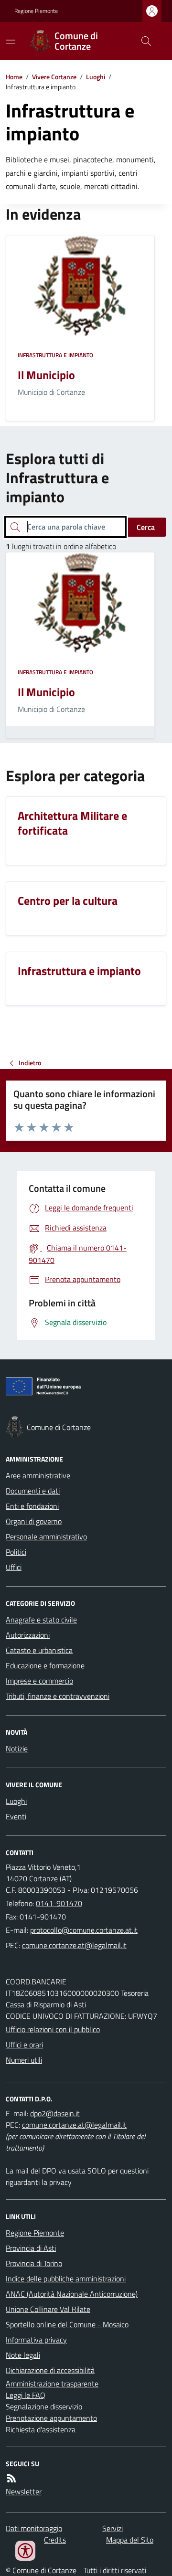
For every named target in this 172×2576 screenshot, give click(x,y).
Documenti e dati (33, 1491)
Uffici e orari (24, 2045)
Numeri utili (24, 2060)
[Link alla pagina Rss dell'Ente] (11, 2478)
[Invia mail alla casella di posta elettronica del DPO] (55, 2113)
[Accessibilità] (25, 2551)
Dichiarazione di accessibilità (50, 2370)
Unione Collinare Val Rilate (48, 2309)
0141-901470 (59, 1903)
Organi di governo (34, 1521)
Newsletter (24, 2491)
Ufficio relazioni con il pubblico (53, 2029)
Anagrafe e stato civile (41, 1620)
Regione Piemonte (36, 11)
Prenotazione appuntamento (51, 2418)
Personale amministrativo (46, 1537)
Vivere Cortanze (54, 77)
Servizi (113, 2528)
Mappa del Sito (130, 2540)
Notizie (17, 1749)
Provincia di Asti (31, 2248)
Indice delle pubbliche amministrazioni (66, 2279)
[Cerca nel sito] (142, 41)
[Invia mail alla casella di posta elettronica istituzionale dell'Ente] (84, 1930)
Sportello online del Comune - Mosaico (67, 2324)
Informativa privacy (36, 2340)
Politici (16, 1552)
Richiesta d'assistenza (41, 2429)
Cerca (146, 527)
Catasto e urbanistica (39, 1650)
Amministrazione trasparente (52, 2384)
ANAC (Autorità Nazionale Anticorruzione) (72, 2294)
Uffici (14, 1567)
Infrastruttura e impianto (55, 355)
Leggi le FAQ (26, 2395)
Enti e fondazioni (32, 1506)
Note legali (23, 2355)
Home (14, 77)
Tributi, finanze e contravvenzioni (58, 1696)
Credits (55, 2540)
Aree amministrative (38, 1475)
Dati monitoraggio (34, 2528)
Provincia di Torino (34, 2263)
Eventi (16, 1816)
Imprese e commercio (39, 1681)
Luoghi (96, 77)
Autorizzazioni (28, 1635)
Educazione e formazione (45, 1665)
